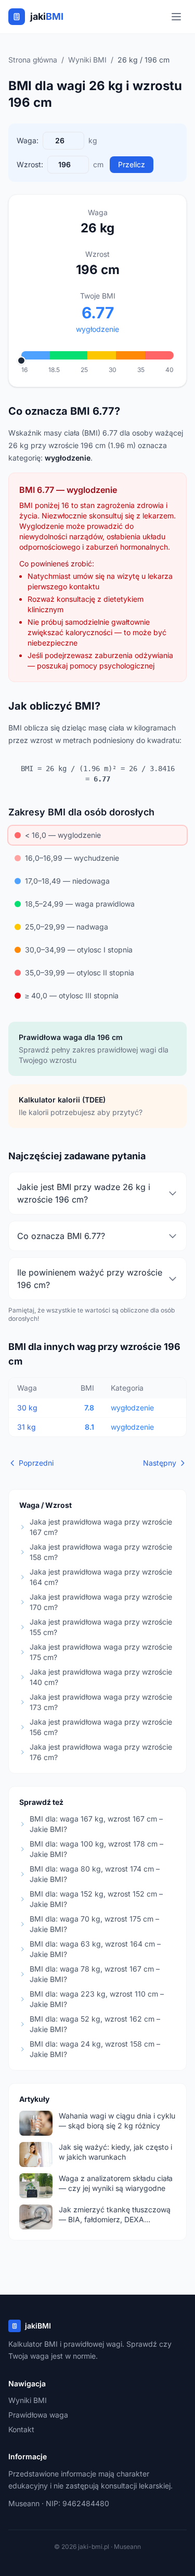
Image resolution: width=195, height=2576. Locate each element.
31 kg (27, 1427)
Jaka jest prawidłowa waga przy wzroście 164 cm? (101, 1577)
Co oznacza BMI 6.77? (61, 1236)
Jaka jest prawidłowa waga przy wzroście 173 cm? (101, 1702)
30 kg (27, 1408)
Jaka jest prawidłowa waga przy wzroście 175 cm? (101, 1652)
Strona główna (33, 60)
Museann (24, 2503)
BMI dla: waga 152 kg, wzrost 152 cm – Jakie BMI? (96, 1899)
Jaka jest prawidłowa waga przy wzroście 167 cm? (101, 1527)
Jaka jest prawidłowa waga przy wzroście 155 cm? (101, 1627)
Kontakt (21, 2429)
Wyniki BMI (87, 60)
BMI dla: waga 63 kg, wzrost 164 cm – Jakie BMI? (95, 1949)
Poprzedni (36, 1463)
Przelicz (132, 164)
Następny (160, 1463)
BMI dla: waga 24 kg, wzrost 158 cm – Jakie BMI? (95, 2049)
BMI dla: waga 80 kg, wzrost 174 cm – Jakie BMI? (95, 1874)
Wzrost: (30, 164)
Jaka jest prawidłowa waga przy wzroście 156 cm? (101, 1727)
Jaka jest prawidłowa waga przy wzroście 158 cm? (101, 1552)
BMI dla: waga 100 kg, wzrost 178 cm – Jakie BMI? (96, 1849)
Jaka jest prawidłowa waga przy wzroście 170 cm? (101, 1602)
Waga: (28, 140)
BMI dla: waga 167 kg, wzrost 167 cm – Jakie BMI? (96, 1824)
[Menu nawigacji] (176, 17)
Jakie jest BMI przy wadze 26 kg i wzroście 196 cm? (84, 1193)
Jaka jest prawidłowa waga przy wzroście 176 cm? (101, 1752)
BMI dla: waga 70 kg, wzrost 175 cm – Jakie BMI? (94, 1924)
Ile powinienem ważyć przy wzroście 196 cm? (90, 1279)
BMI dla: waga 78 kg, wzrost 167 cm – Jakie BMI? (95, 1974)
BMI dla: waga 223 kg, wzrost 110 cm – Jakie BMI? (97, 1999)
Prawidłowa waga (38, 2415)
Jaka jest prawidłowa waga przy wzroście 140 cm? (101, 1677)
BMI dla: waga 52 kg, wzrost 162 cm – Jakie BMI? (95, 2024)
